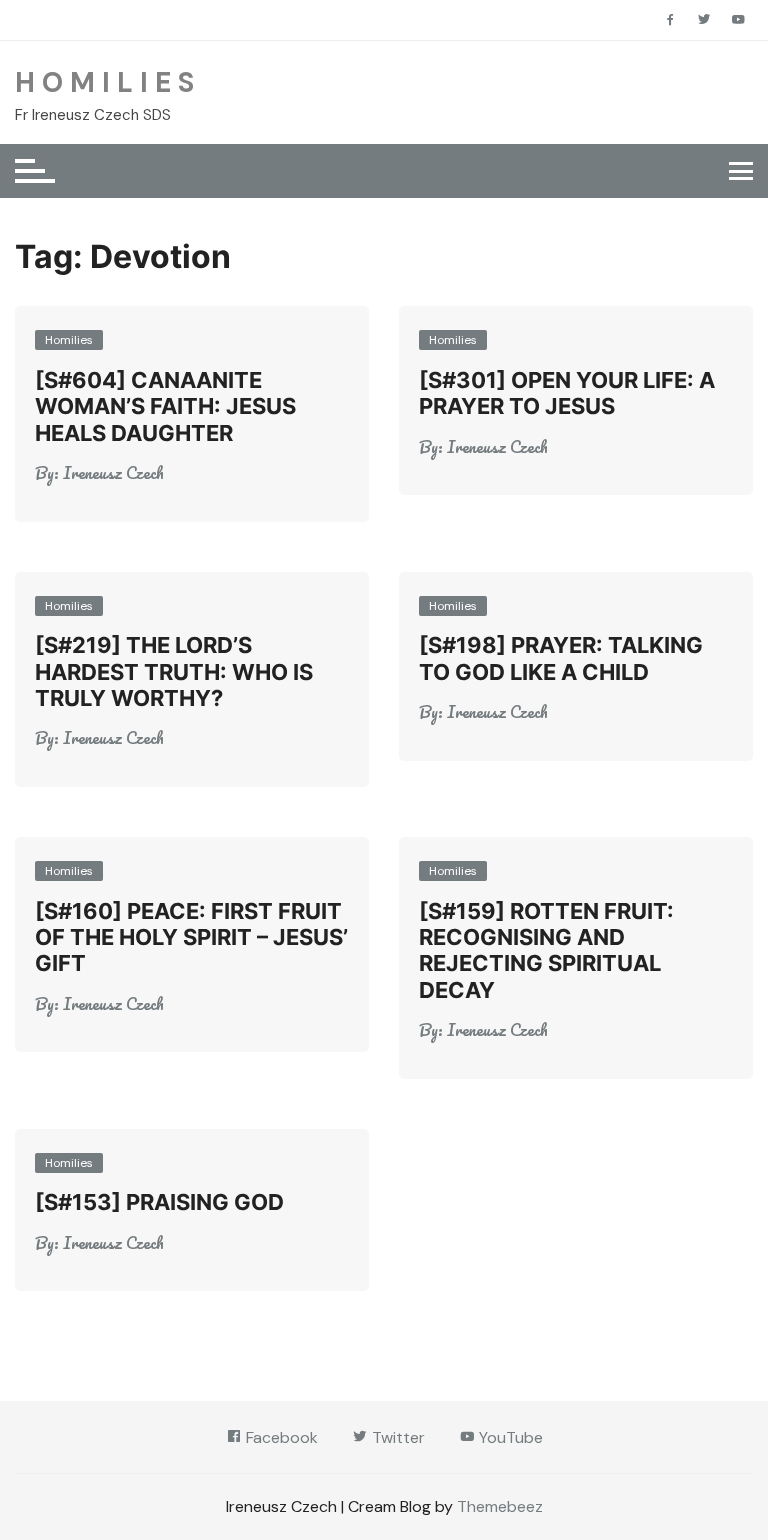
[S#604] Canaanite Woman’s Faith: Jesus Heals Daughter (165, 406)
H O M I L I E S (104, 82)
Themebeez (500, 1506)
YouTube (509, 1437)
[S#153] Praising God (159, 1202)
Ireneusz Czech (113, 473)
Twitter (396, 1437)
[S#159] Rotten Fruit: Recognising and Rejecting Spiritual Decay (546, 950)
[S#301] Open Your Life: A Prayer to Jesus (567, 393)
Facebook (280, 1437)
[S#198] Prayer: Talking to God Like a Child (561, 658)
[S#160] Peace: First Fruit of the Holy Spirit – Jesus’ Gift (191, 937)
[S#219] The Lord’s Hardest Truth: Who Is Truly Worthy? (174, 671)
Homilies (69, 340)
